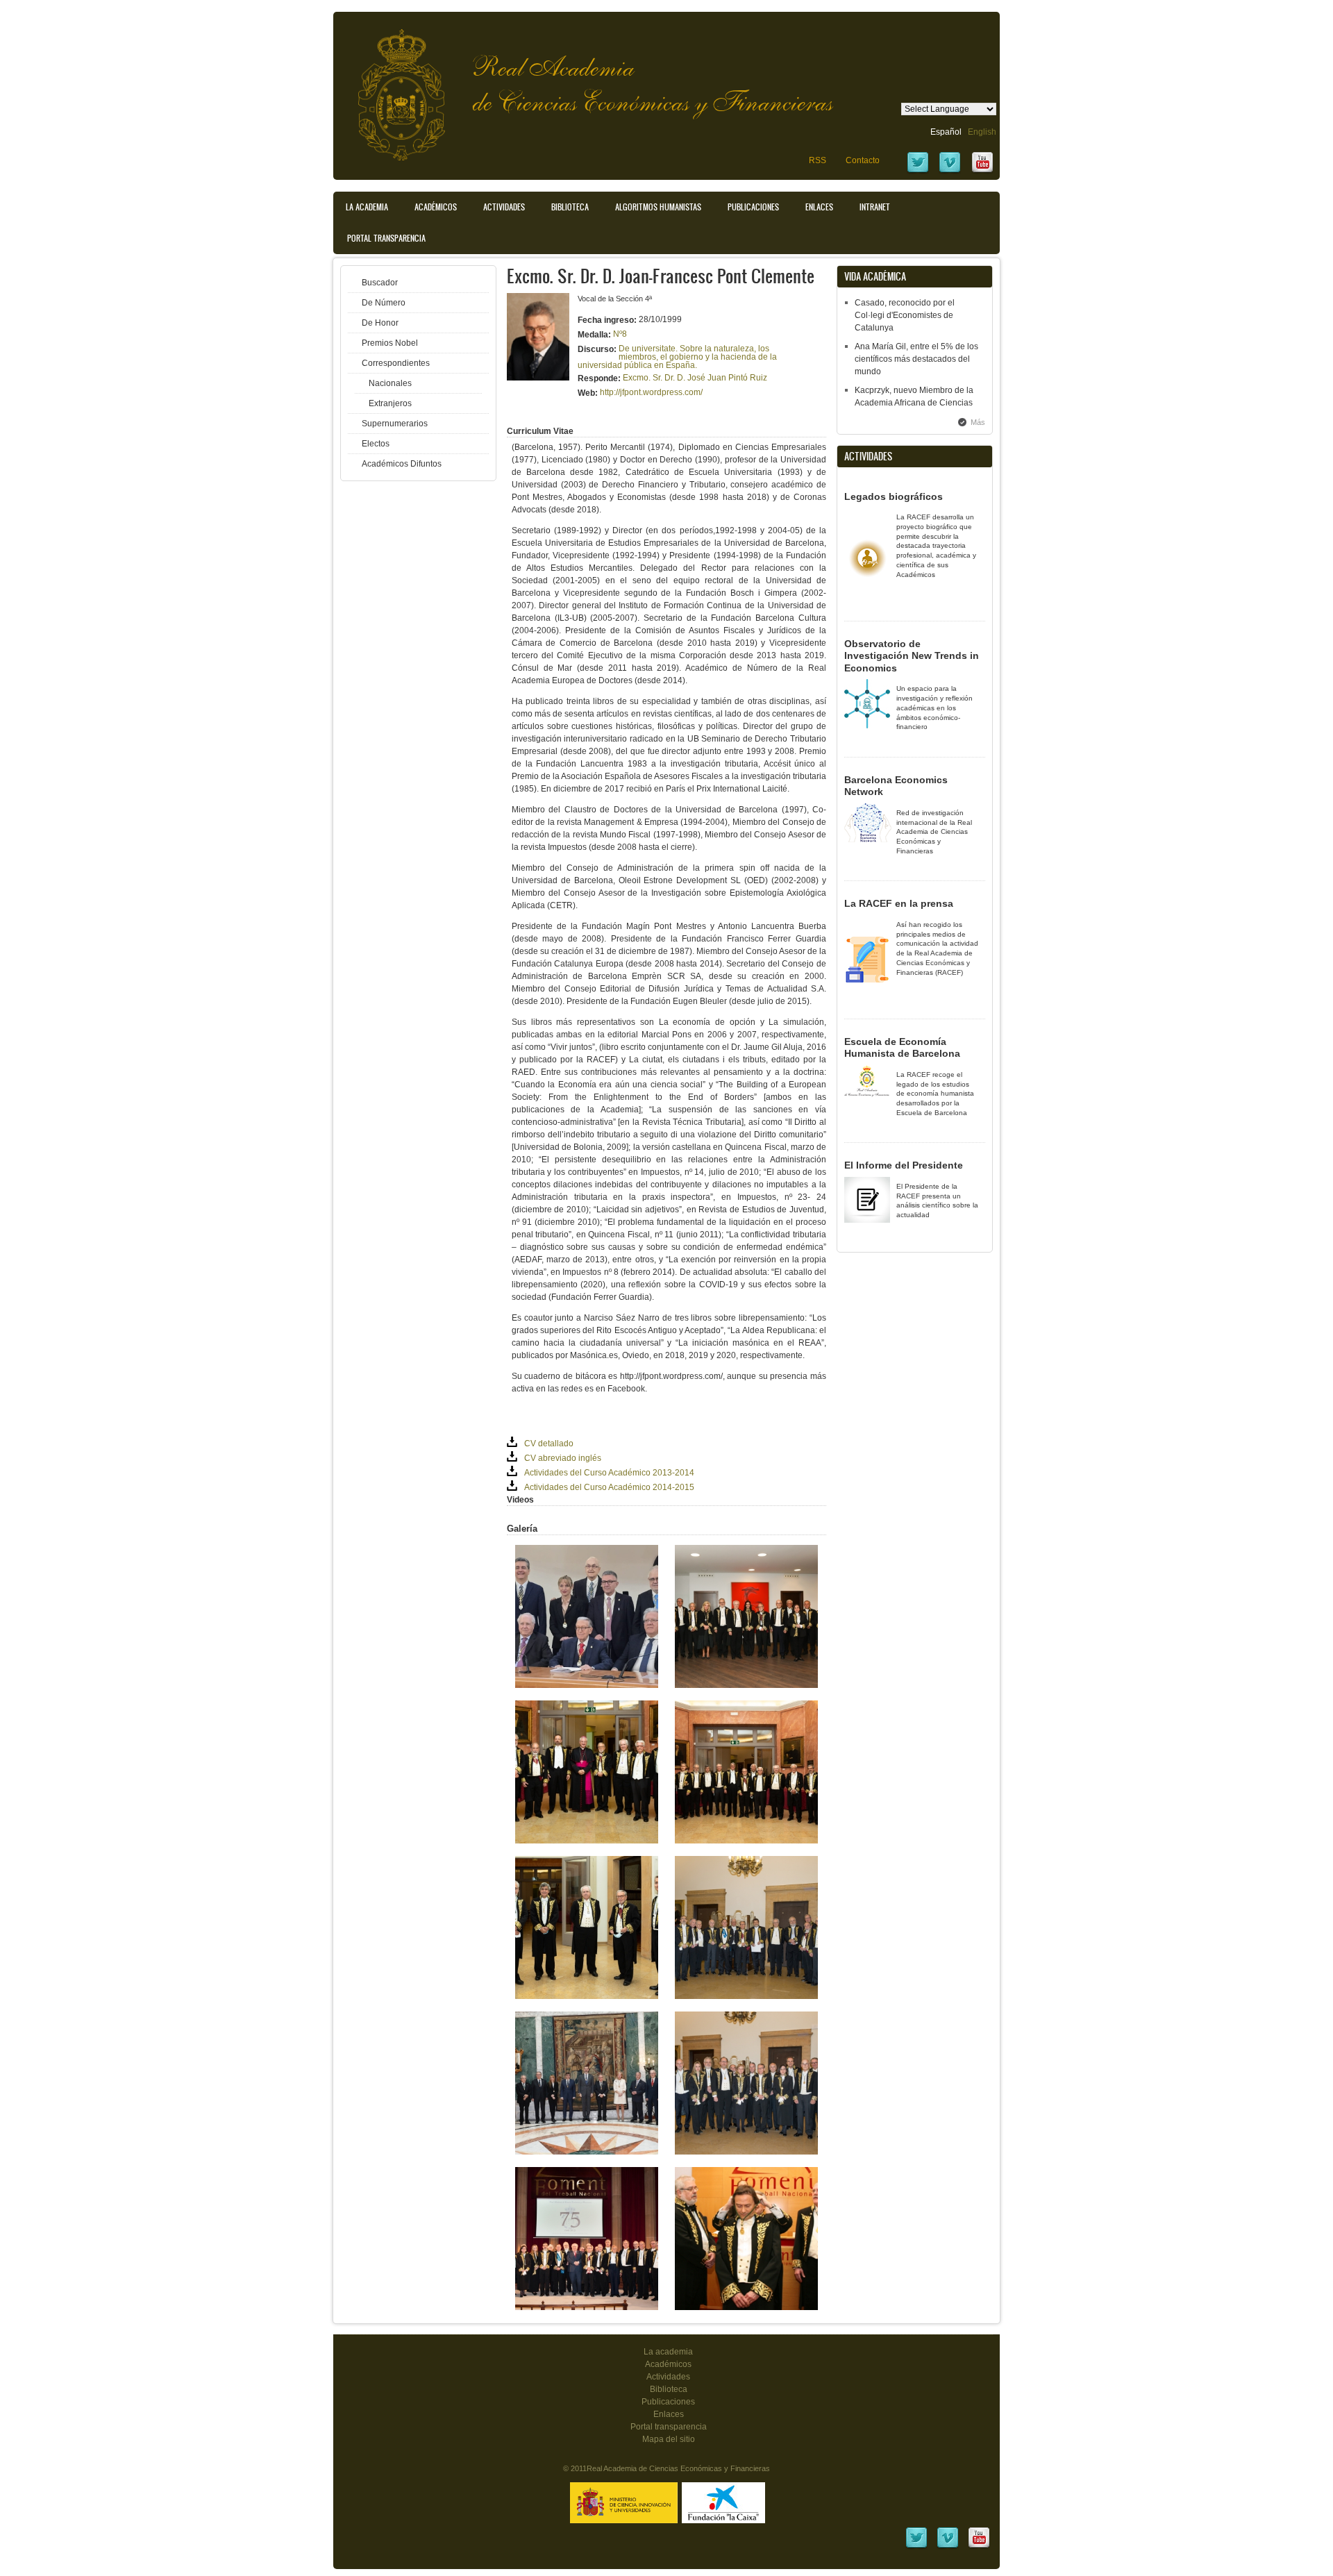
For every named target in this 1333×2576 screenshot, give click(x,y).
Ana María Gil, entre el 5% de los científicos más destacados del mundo (916, 359)
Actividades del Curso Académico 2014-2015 (609, 1487)
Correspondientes (396, 363)
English (982, 132)
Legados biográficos (894, 496)
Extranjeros (390, 403)
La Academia (367, 207)
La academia (668, 2352)
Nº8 (620, 334)
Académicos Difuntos (402, 464)
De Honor (380, 323)
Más (978, 422)
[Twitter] (918, 172)
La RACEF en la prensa (899, 903)
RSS (818, 160)
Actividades (504, 207)
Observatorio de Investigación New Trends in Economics (912, 656)
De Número (384, 303)
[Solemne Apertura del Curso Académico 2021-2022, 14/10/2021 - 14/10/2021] (746, 1841)
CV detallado (549, 1444)
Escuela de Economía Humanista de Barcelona (902, 1048)
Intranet (875, 207)
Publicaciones (753, 207)
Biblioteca (570, 207)
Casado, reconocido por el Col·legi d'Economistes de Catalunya (905, 315)
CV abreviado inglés (563, 1458)
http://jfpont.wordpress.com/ (651, 392)
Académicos (436, 207)
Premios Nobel (390, 343)
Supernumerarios (395, 424)
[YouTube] (982, 172)
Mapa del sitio (669, 2439)
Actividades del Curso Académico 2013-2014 (609, 1473)
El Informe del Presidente (904, 1165)
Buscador (380, 283)
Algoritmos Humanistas (658, 207)
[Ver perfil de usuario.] (538, 378)
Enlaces (819, 207)
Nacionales (390, 383)
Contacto (863, 160)
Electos (376, 444)
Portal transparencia (386, 238)
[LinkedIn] (916, 2547)
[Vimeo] (950, 172)
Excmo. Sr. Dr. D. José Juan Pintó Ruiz (695, 378)
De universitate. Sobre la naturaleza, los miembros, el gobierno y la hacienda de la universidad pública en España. (677, 357)
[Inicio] (391, 88)
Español (946, 132)
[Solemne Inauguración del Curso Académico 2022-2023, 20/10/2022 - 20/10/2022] (746, 1685)
